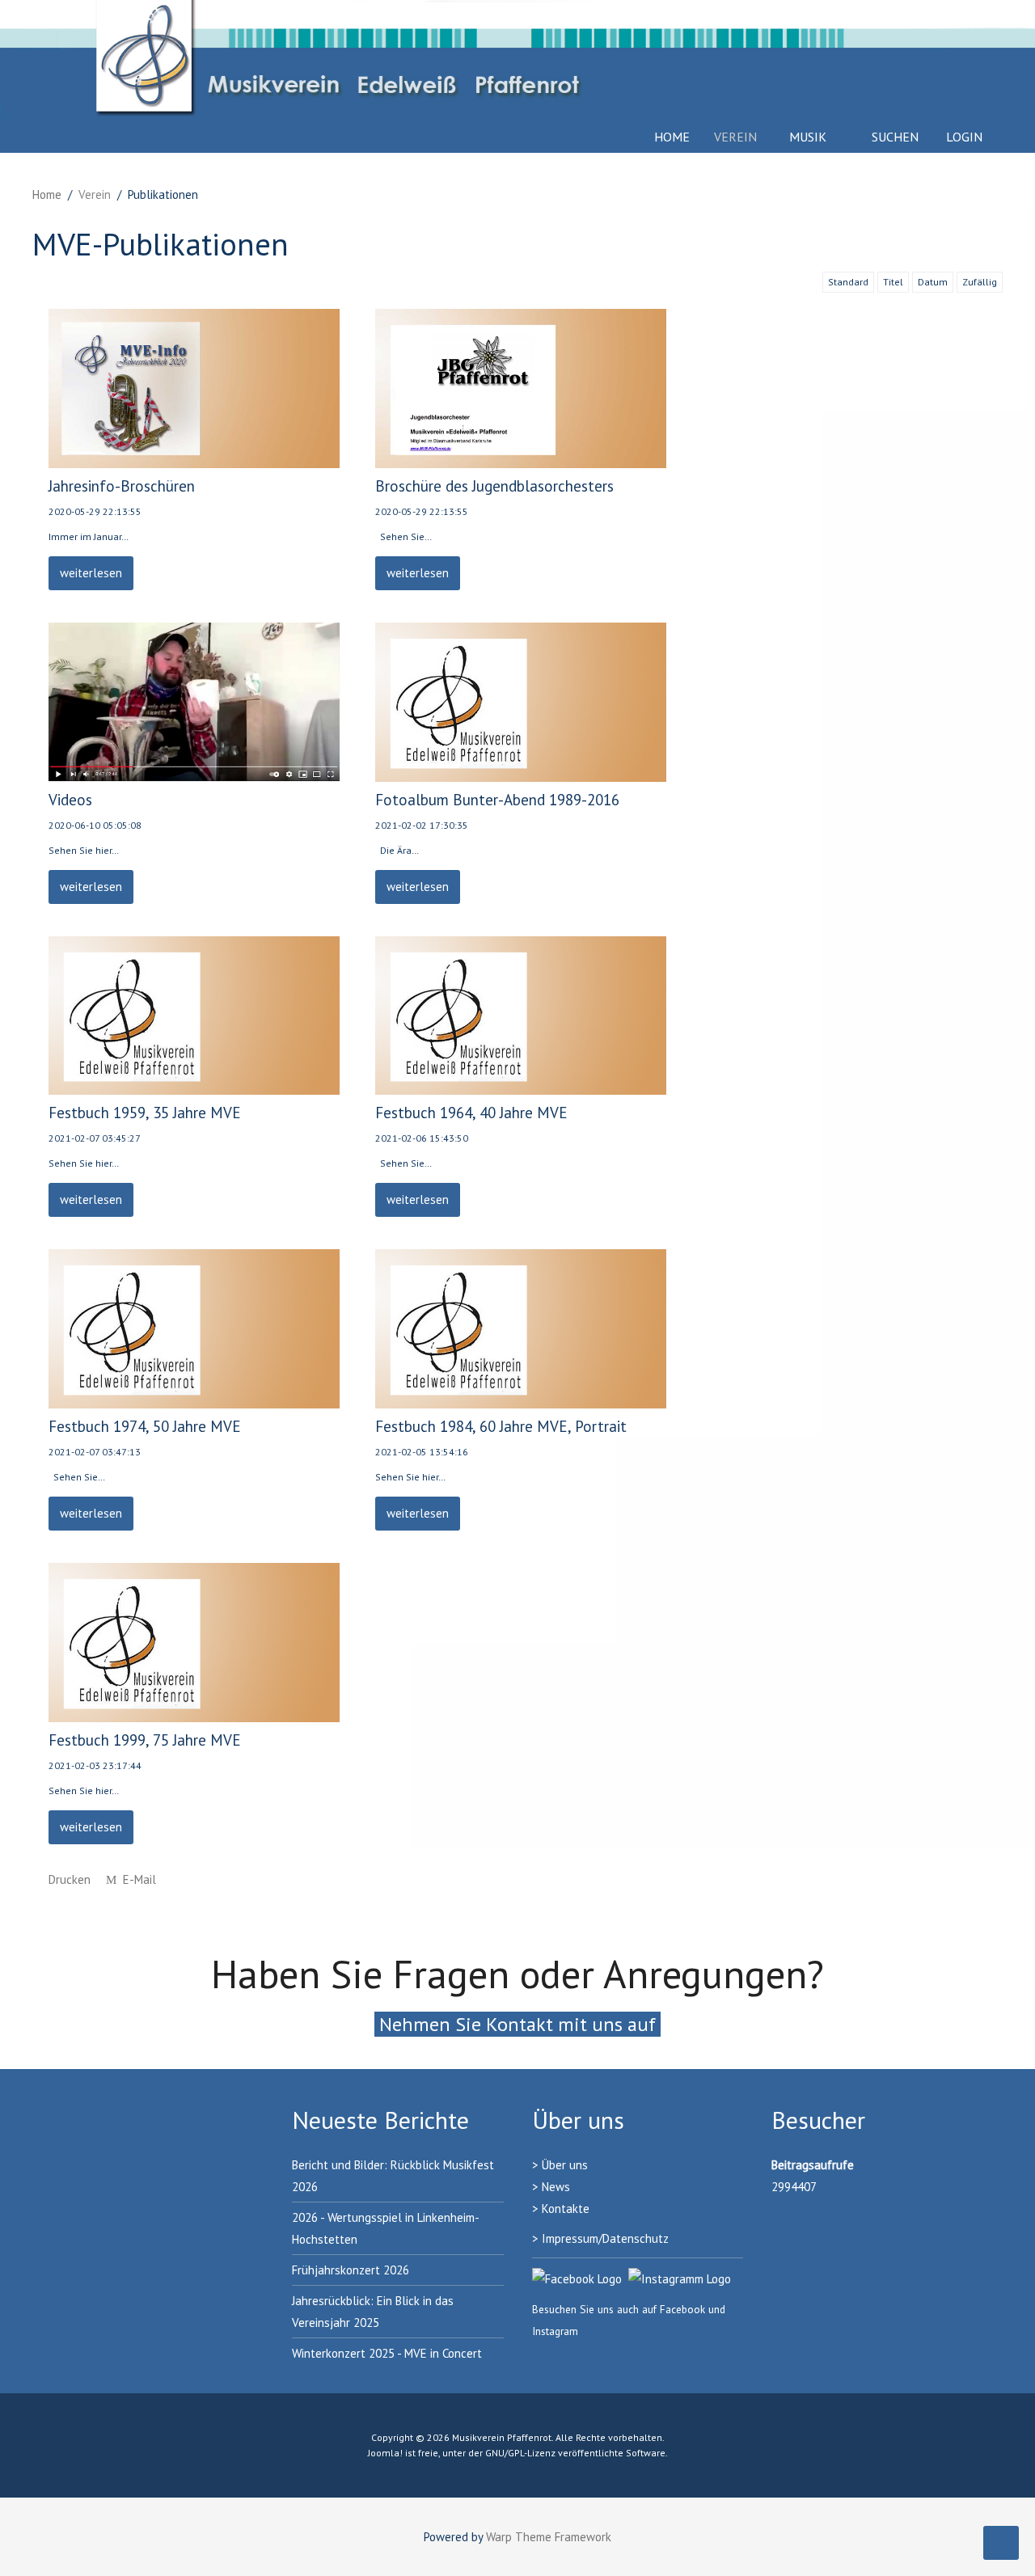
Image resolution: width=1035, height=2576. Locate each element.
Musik (808, 137)
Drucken (70, 1879)
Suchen (893, 137)
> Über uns (560, 2165)
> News (551, 2187)
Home (672, 137)
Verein (735, 137)
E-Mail (138, 1879)
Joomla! (385, 2453)
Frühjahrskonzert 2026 (351, 2270)
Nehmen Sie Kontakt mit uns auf (517, 2024)
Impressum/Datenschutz (605, 2238)
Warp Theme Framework (549, 2537)
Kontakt (562, 2209)
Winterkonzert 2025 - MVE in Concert (387, 2353)
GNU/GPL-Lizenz (520, 2453)
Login (964, 137)
